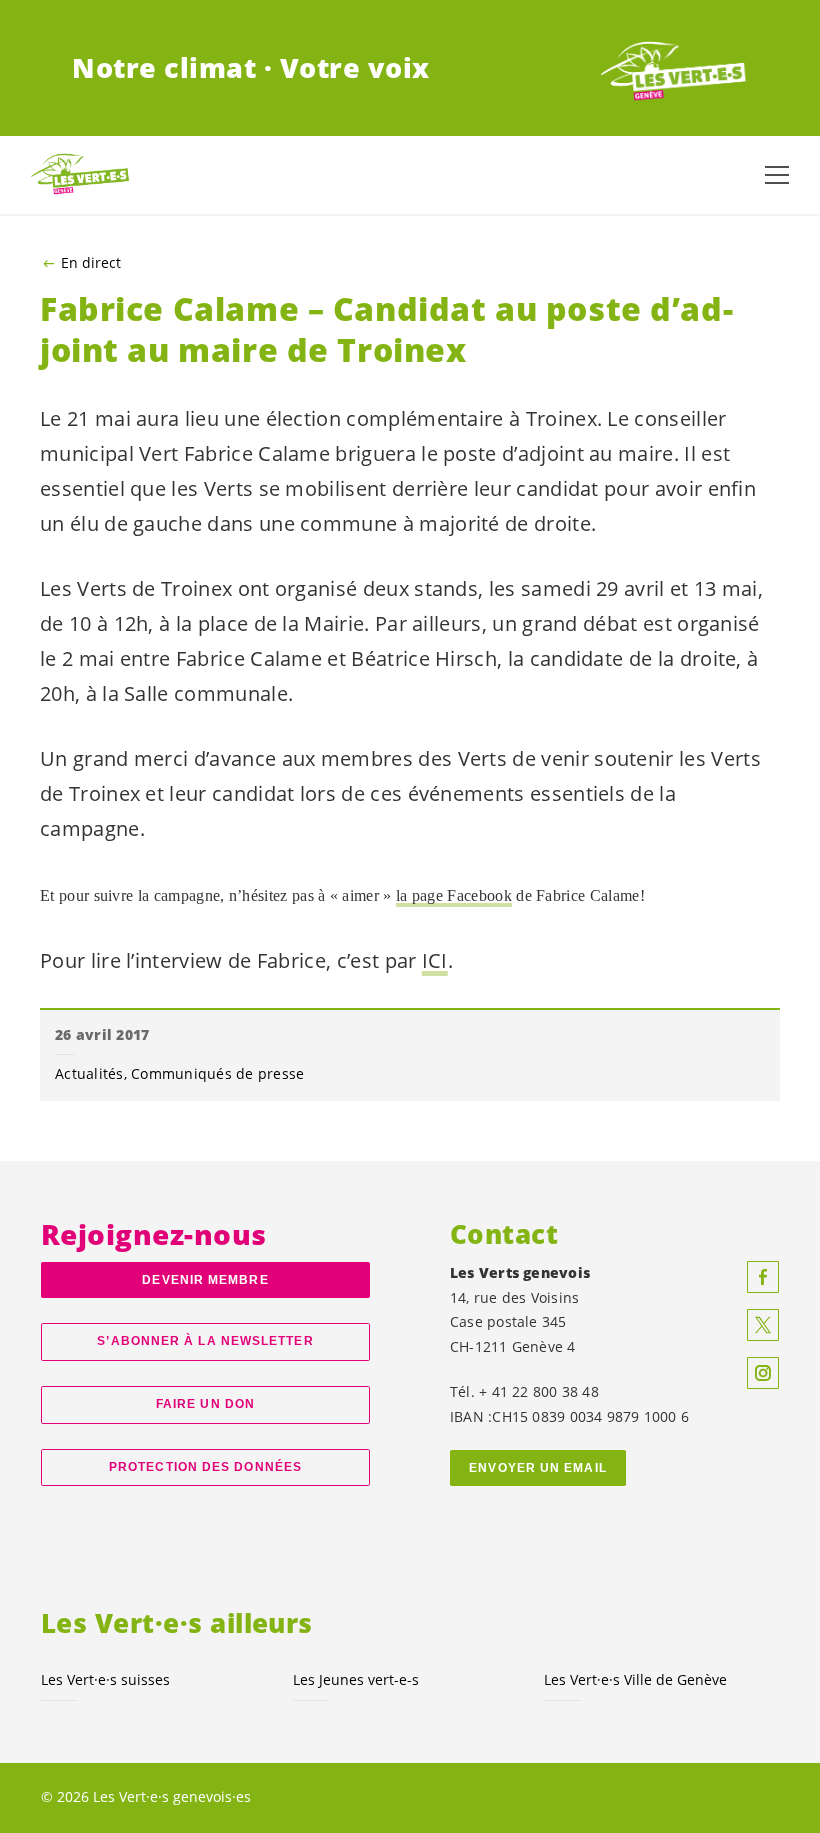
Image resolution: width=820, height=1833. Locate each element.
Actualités (89, 1073)
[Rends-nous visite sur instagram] (763, 1373)
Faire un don (205, 1404)
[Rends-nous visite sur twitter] (763, 1325)
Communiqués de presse (217, 1073)
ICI (435, 960)
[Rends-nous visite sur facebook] (763, 1277)
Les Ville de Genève (635, 1679)
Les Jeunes (356, 1679)
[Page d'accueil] (674, 68)
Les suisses (105, 1679)
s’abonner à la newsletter (205, 1341)
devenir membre (205, 1280)
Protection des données (205, 1467)
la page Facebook (454, 895)
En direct (91, 263)
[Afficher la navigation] (777, 175)
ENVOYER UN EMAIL (538, 1468)
